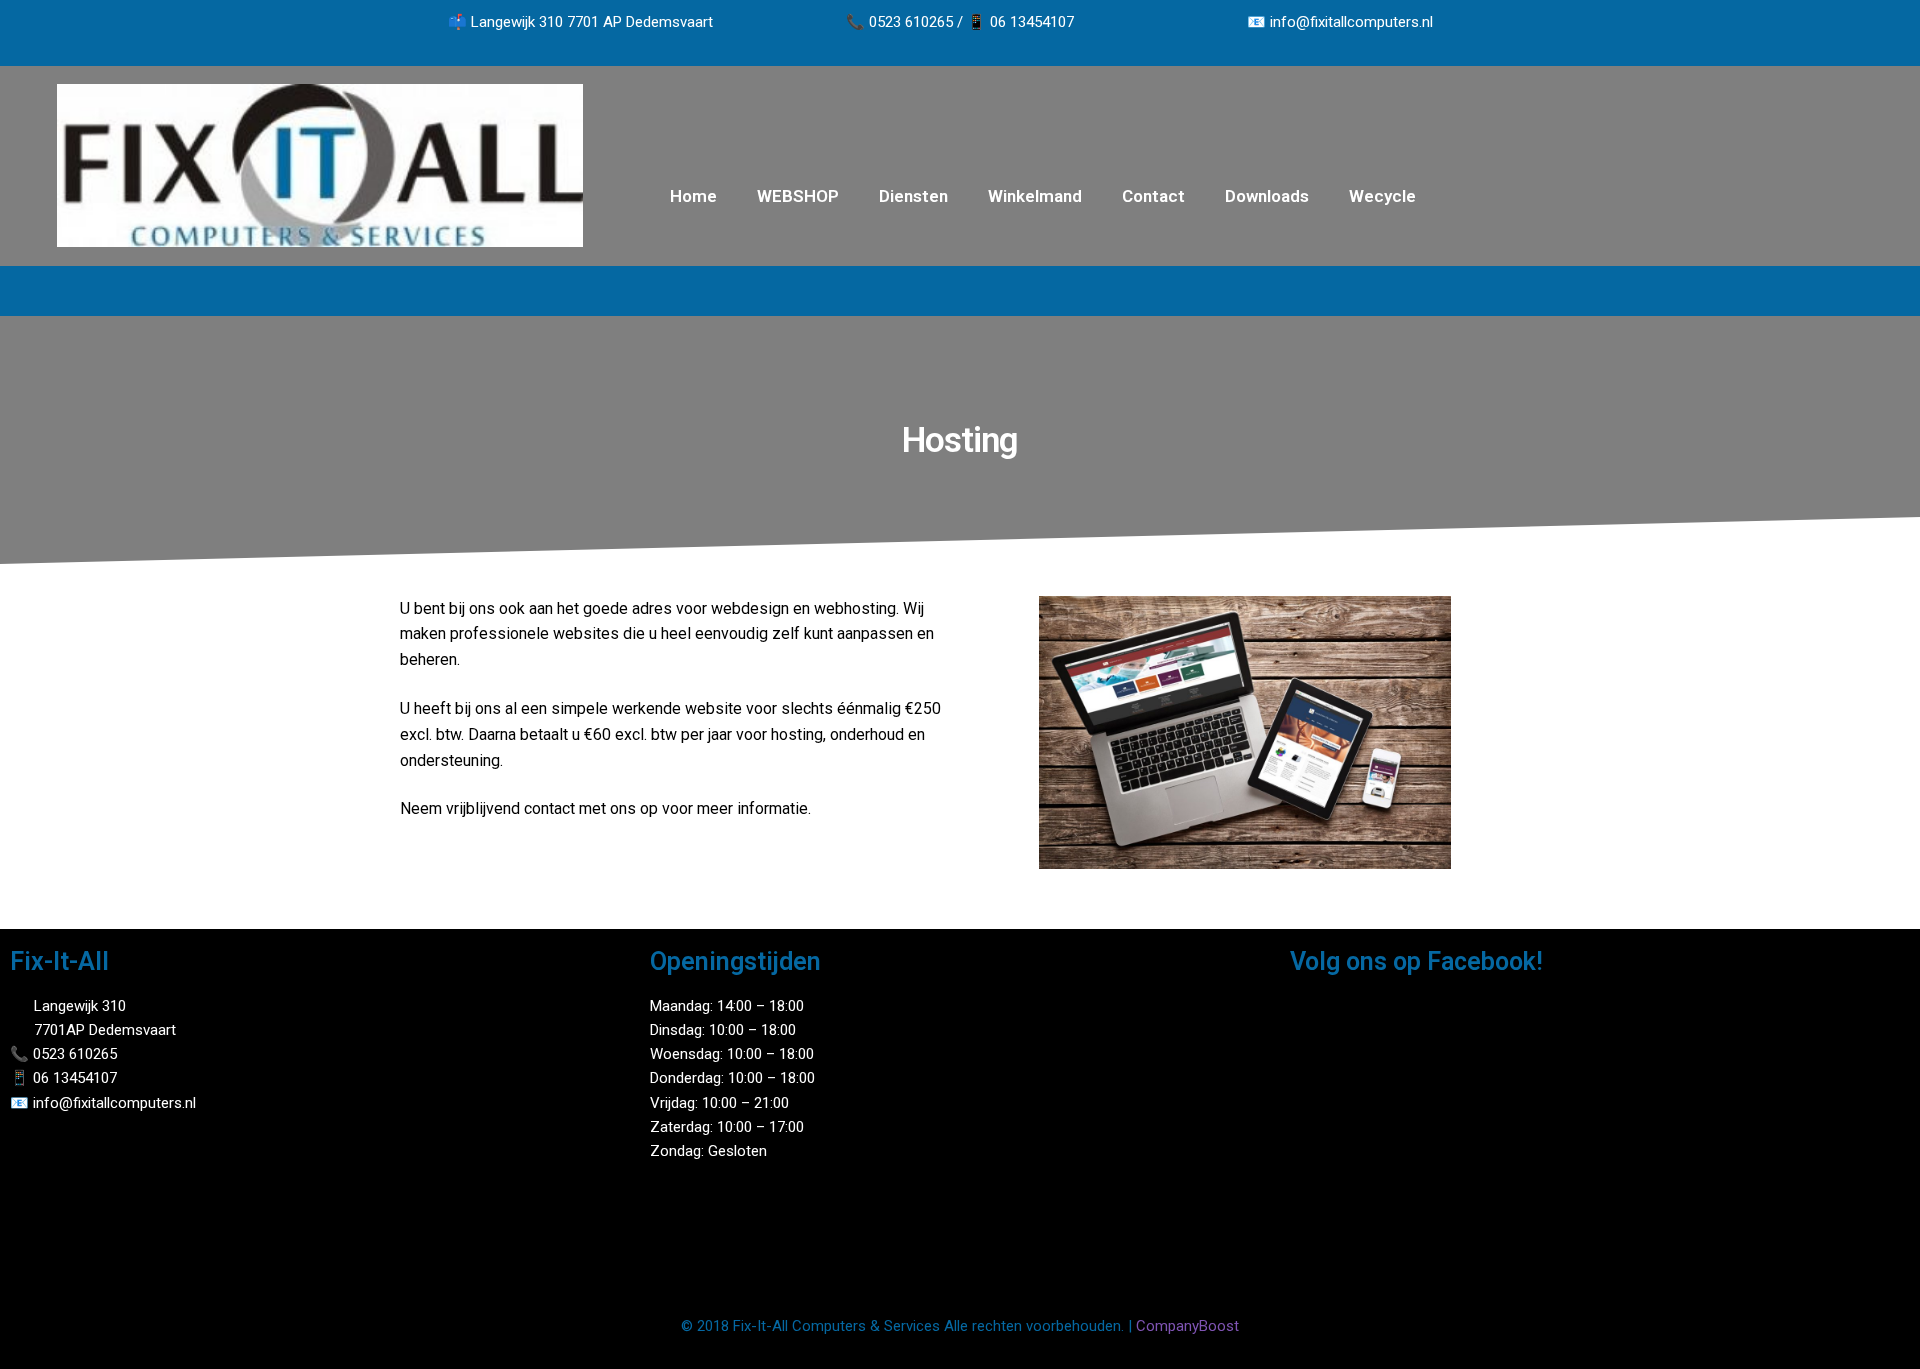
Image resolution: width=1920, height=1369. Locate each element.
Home (693, 196)
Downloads (1267, 196)
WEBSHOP (798, 196)
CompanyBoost (1187, 1326)
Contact (1153, 196)
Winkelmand (1035, 196)
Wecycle (1382, 196)
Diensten (913, 196)
